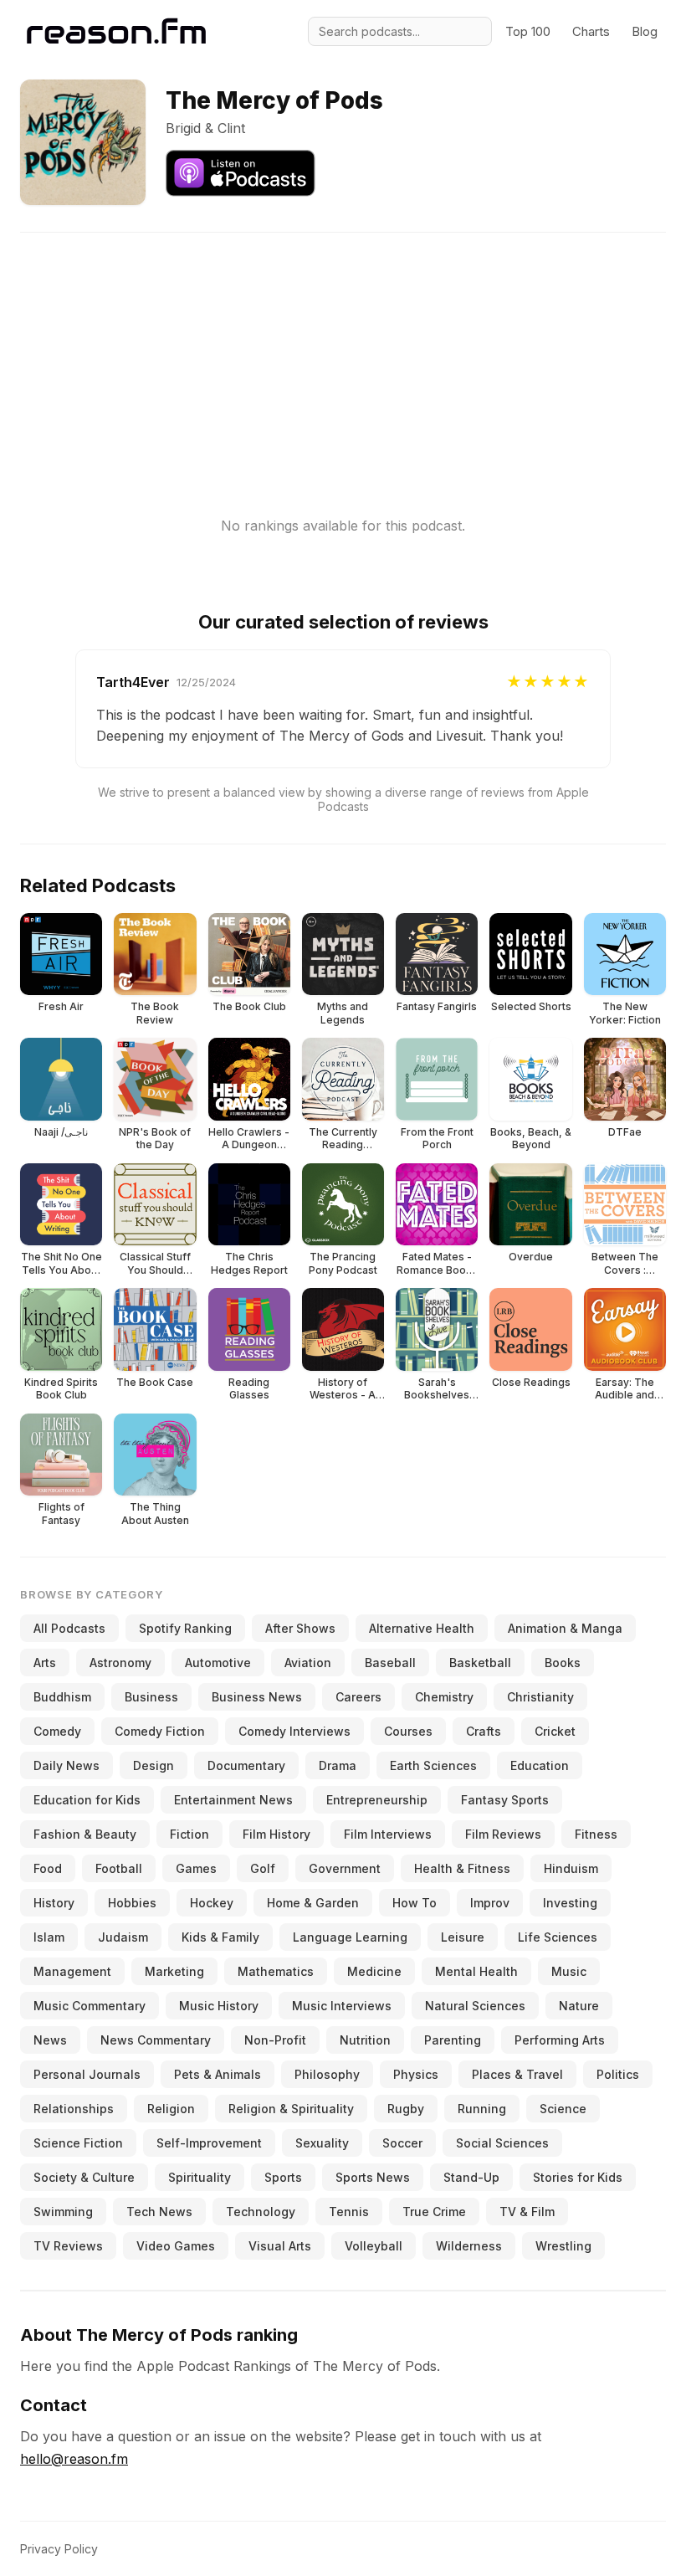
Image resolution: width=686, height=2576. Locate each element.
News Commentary (156, 2040)
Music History (219, 2006)
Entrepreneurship (377, 1800)
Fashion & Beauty (85, 1834)
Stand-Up (471, 2177)
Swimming (63, 2212)
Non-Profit (275, 2040)
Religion (171, 2109)
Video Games (176, 2246)
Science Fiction (78, 2143)
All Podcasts (69, 1628)
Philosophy (327, 2074)
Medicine (374, 1971)
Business (151, 1697)
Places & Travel (517, 2074)
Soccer (402, 2143)
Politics (618, 2074)
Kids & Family (220, 1937)
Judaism (123, 1937)
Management (72, 1971)
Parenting (453, 2040)
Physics (416, 2074)
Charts (591, 31)
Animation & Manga (565, 1628)
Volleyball (374, 2246)
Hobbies (132, 1903)
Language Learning (350, 1937)
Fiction (189, 1834)
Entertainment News (233, 1800)
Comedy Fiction (160, 1731)
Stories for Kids (578, 2177)
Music (569, 1971)
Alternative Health (422, 1628)
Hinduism (571, 1868)
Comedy (57, 1731)
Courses (408, 1731)
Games (196, 1868)
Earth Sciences (433, 1765)
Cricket (555, 1731)
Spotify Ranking (185, 1628)
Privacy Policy (59, 2549)
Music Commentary (90, 2006)
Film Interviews (388, 1834)
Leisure (463, 1937)
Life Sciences (558, 1937)
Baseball (390, 1663)
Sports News (373, 2177)
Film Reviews (503, 1834)
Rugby (406, 2109)
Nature (579, 2006)
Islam (49, 1937)
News (50, 2040)
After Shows (300, 1628)
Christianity (540, 1697)
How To (415, 1903)
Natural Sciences (475, 2006)
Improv (490, 1903)
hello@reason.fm (74, 2459)
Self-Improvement (209, 2143)
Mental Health (476, 1971)
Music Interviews (342, 2006)
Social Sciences (502, 2143)
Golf (263, 1868)
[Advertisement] (343, 350)
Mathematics (276, 1971)
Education (540, 1765)
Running (482, 2109)
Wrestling (563, 2246)
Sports (283, 2177)
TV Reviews (68, 2246)
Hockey (212, 1903)
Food (48, 1868)
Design (154, 1765)
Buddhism (62, 1697)
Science (563, 2109)
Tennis (349, 2212)
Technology (261, 2212)
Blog (645, 31)
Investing (570, 1903)
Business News (257, 1697)
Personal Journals (87, 2074)
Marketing (174, 1971)
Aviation (308, 1663)
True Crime (434, 2212)
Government (345, 1868)
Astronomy (120, 1663)
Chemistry (444, 1697)
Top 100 (528, 31)
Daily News (67, 1765)
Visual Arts (280, 2246)
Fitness (596, 1834)
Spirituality (200, 2177)
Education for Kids (87, 1800)
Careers (358, 1697)
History (54, 1903)
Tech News (159, 2212)
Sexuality (322, 2143)
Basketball (480, 1663)
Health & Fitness (462, 1868)
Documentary (246, 1765)
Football (119, 1868)
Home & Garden (313, 1903)
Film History (276, 1834)
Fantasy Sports (505, 1800)
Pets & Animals (218, 2074)
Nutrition (365, 2040)
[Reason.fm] (116, 31)
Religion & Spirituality (291, 2109)
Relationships (74, 2109)
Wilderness (469, 2246)
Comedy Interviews (294, 1731)
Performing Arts (560, 2040)
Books (563, 1663)
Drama (338, 1765)
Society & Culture (84, 2177)
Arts (45, 1663)
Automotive (218, 1663)
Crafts (484, 1731)
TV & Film (527, 2212)
